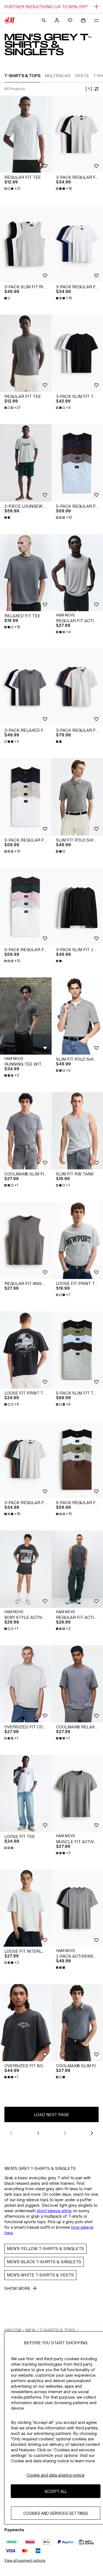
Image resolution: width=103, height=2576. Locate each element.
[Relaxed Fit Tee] (26, 573)
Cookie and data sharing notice (56, 2475)
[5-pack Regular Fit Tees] (26, 797)
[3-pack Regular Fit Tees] (26, 1459)
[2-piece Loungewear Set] (26, 463)
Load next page (52, 2115)
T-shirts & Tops (57, 2330)
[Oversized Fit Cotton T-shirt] (26, 1684)
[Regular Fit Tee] (26, 134)
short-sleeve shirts (54, 2211)
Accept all (56, 2491)
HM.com (13, 2330)
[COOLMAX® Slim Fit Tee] (26, 1131)
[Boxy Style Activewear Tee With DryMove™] (26, 1569)
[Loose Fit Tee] (26, 1793)
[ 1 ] (89, 89)
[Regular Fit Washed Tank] (26, 1240)
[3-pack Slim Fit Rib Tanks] (26, 244)
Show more (17, 2288)
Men (30, 2330)
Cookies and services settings (56, 2513)
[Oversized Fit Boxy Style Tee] (26, 2023)
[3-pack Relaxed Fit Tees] (26, 687)
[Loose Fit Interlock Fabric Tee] (26, 1908)
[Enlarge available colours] (8, 298)
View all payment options (25, 2560)
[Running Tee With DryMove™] (26, 1016)
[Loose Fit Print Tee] (26, 1350)
